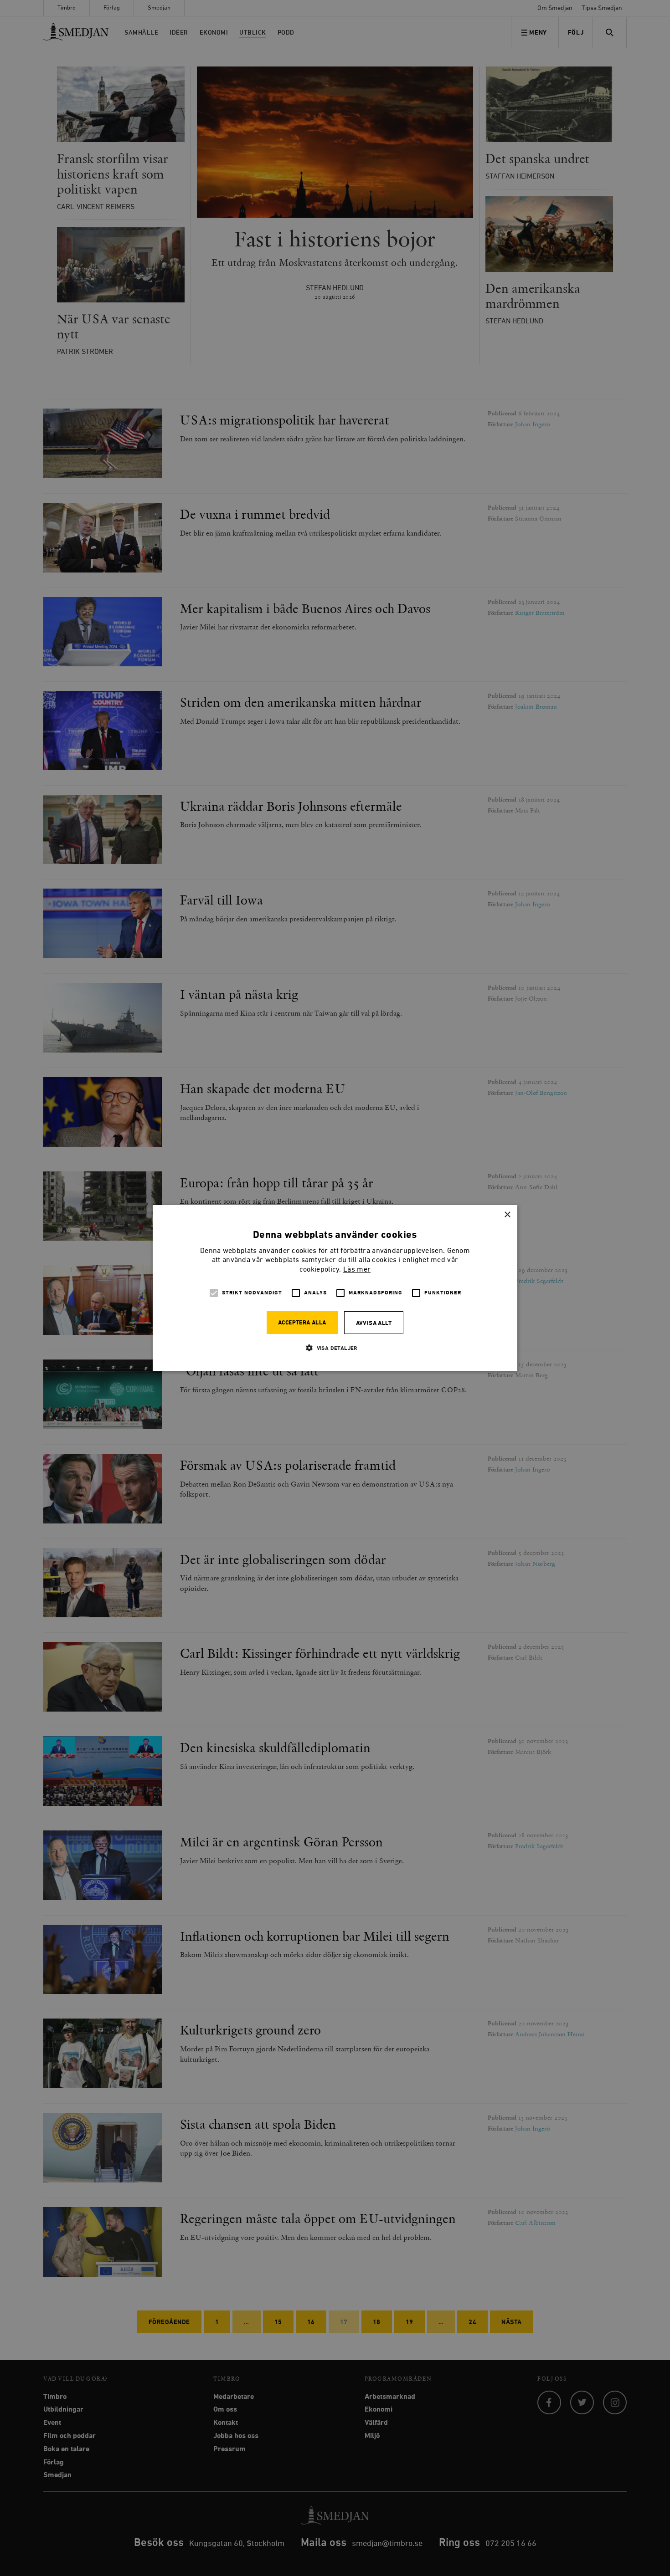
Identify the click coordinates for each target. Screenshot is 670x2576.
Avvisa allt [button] (374, 1323)
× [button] (507, 1215)
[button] (335, 1348)
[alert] (335, 1288)
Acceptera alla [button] (302, 1323)
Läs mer (357, 1270)
